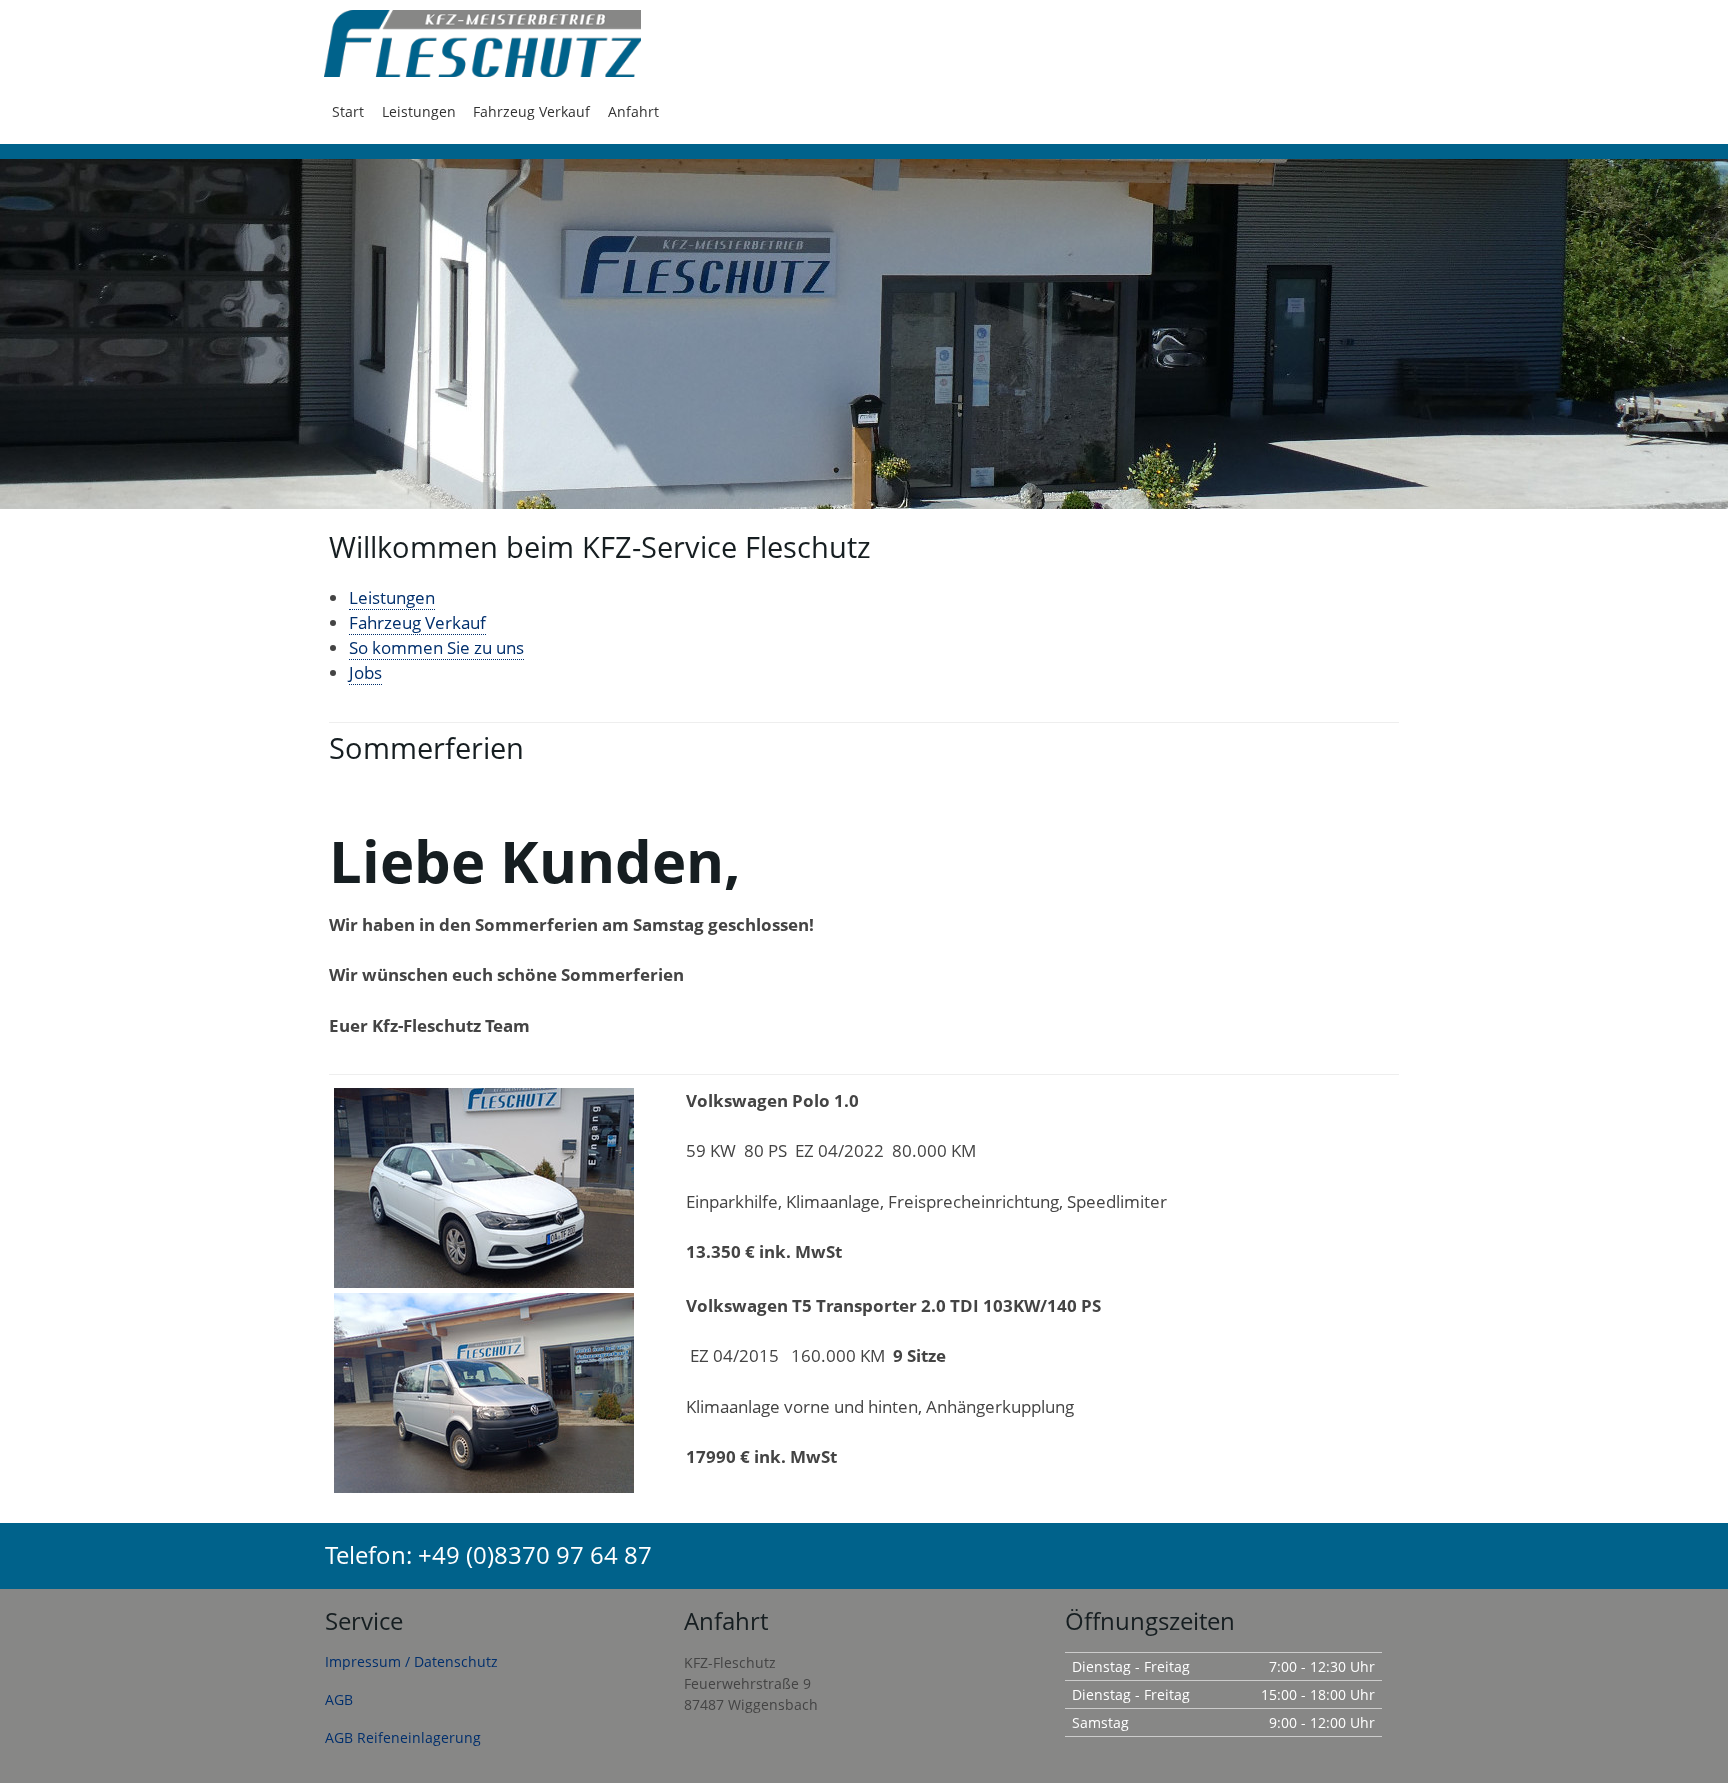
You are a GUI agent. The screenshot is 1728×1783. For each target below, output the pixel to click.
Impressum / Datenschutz (411, 1661)
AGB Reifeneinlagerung (403, 1737)
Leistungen (419, 111)
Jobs (365, 672)
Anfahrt (633, 111)
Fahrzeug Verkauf (531, 111)
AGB (339, 1699)
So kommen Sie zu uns (436, 647)
